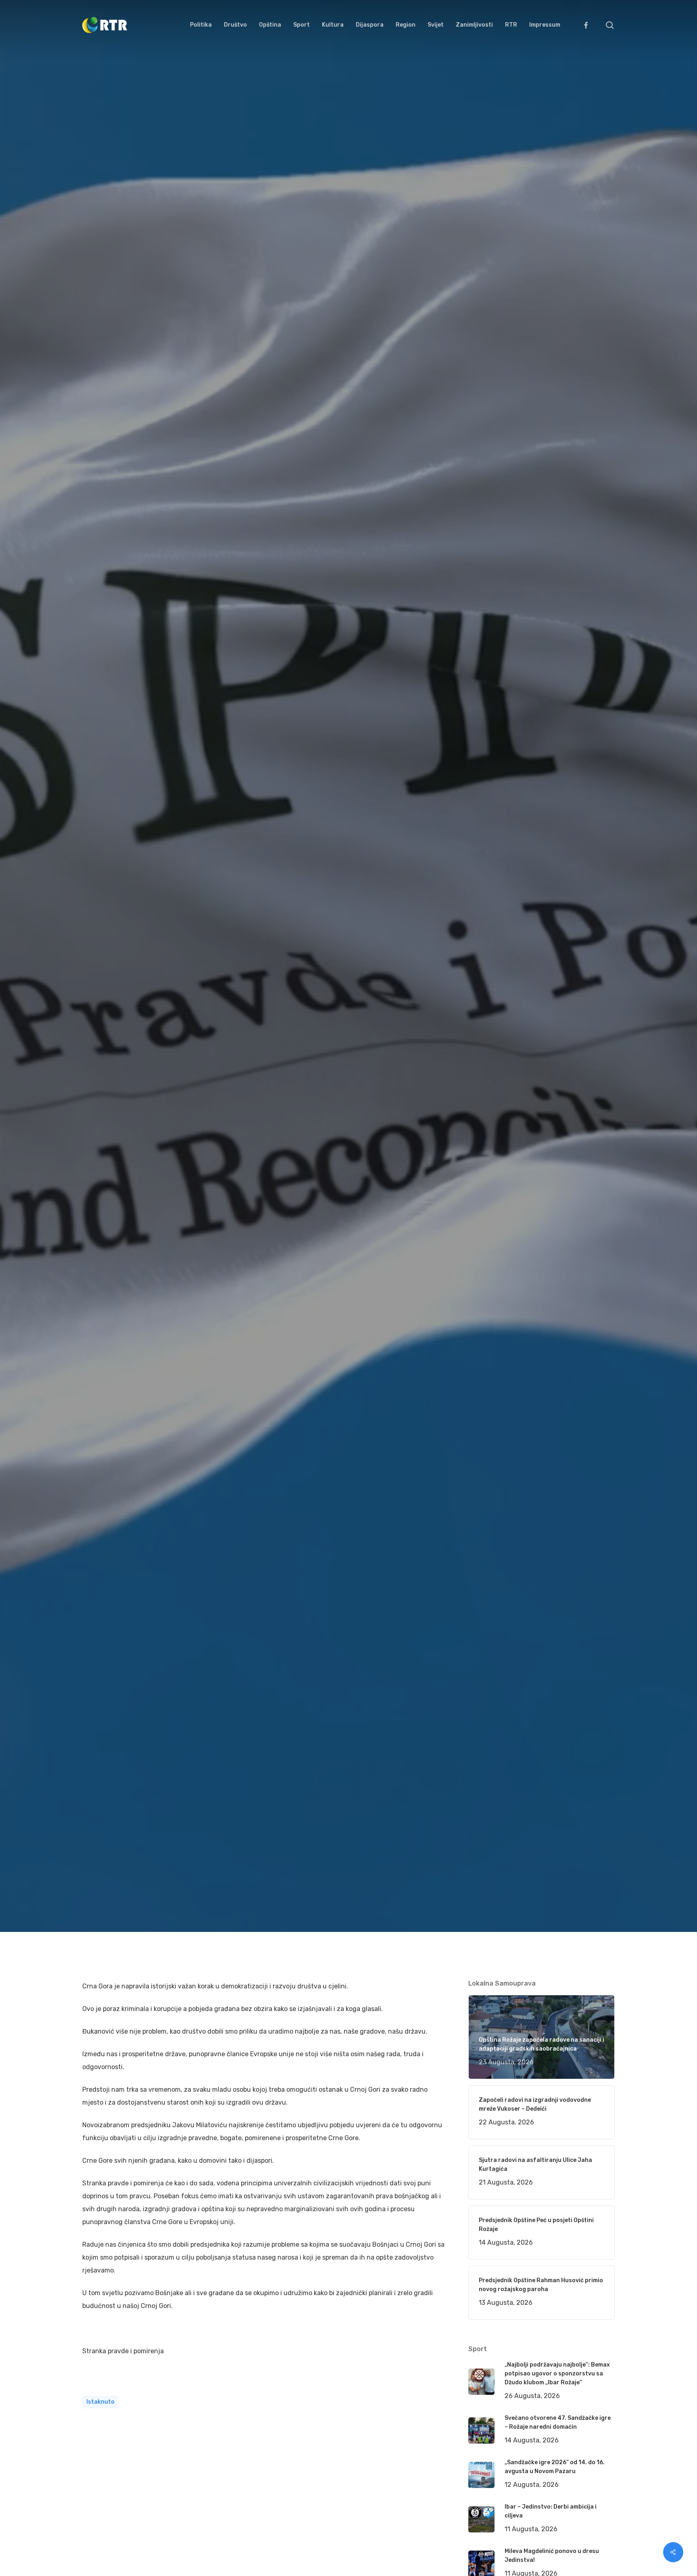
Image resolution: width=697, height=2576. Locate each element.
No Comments (584, 1037)
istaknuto (100, 2402)
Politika (188, 1102)
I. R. (97, 1102)
